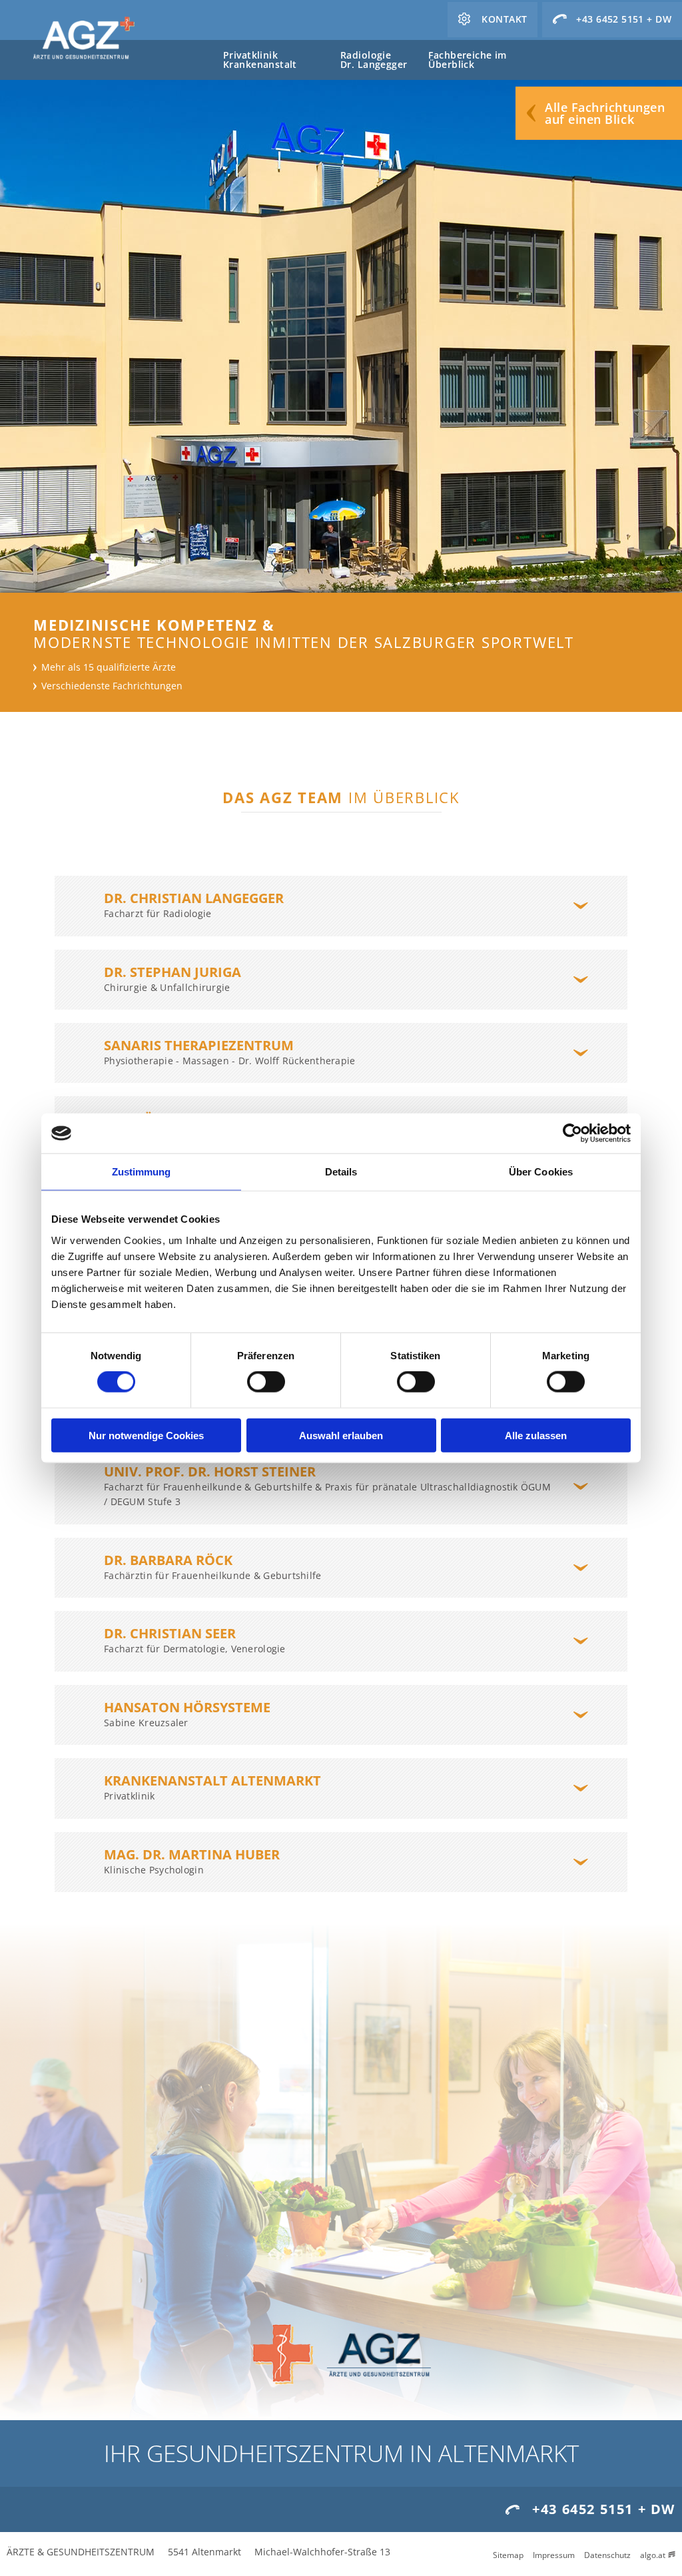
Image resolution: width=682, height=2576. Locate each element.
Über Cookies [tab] (541, 1172)
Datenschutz (607, 2555)
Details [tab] (341, 1172)
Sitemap (508, 2555)
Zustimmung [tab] (142, 1172)
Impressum (554, 2555)
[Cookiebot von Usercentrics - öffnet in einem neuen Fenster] (572, 1133)
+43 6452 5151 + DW (604, 2509)
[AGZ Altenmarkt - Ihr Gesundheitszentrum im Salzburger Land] (83, 39)
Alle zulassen (536, 1435)
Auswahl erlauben (341, 1435)
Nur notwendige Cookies (146, 1435)
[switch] (266, 1382)
